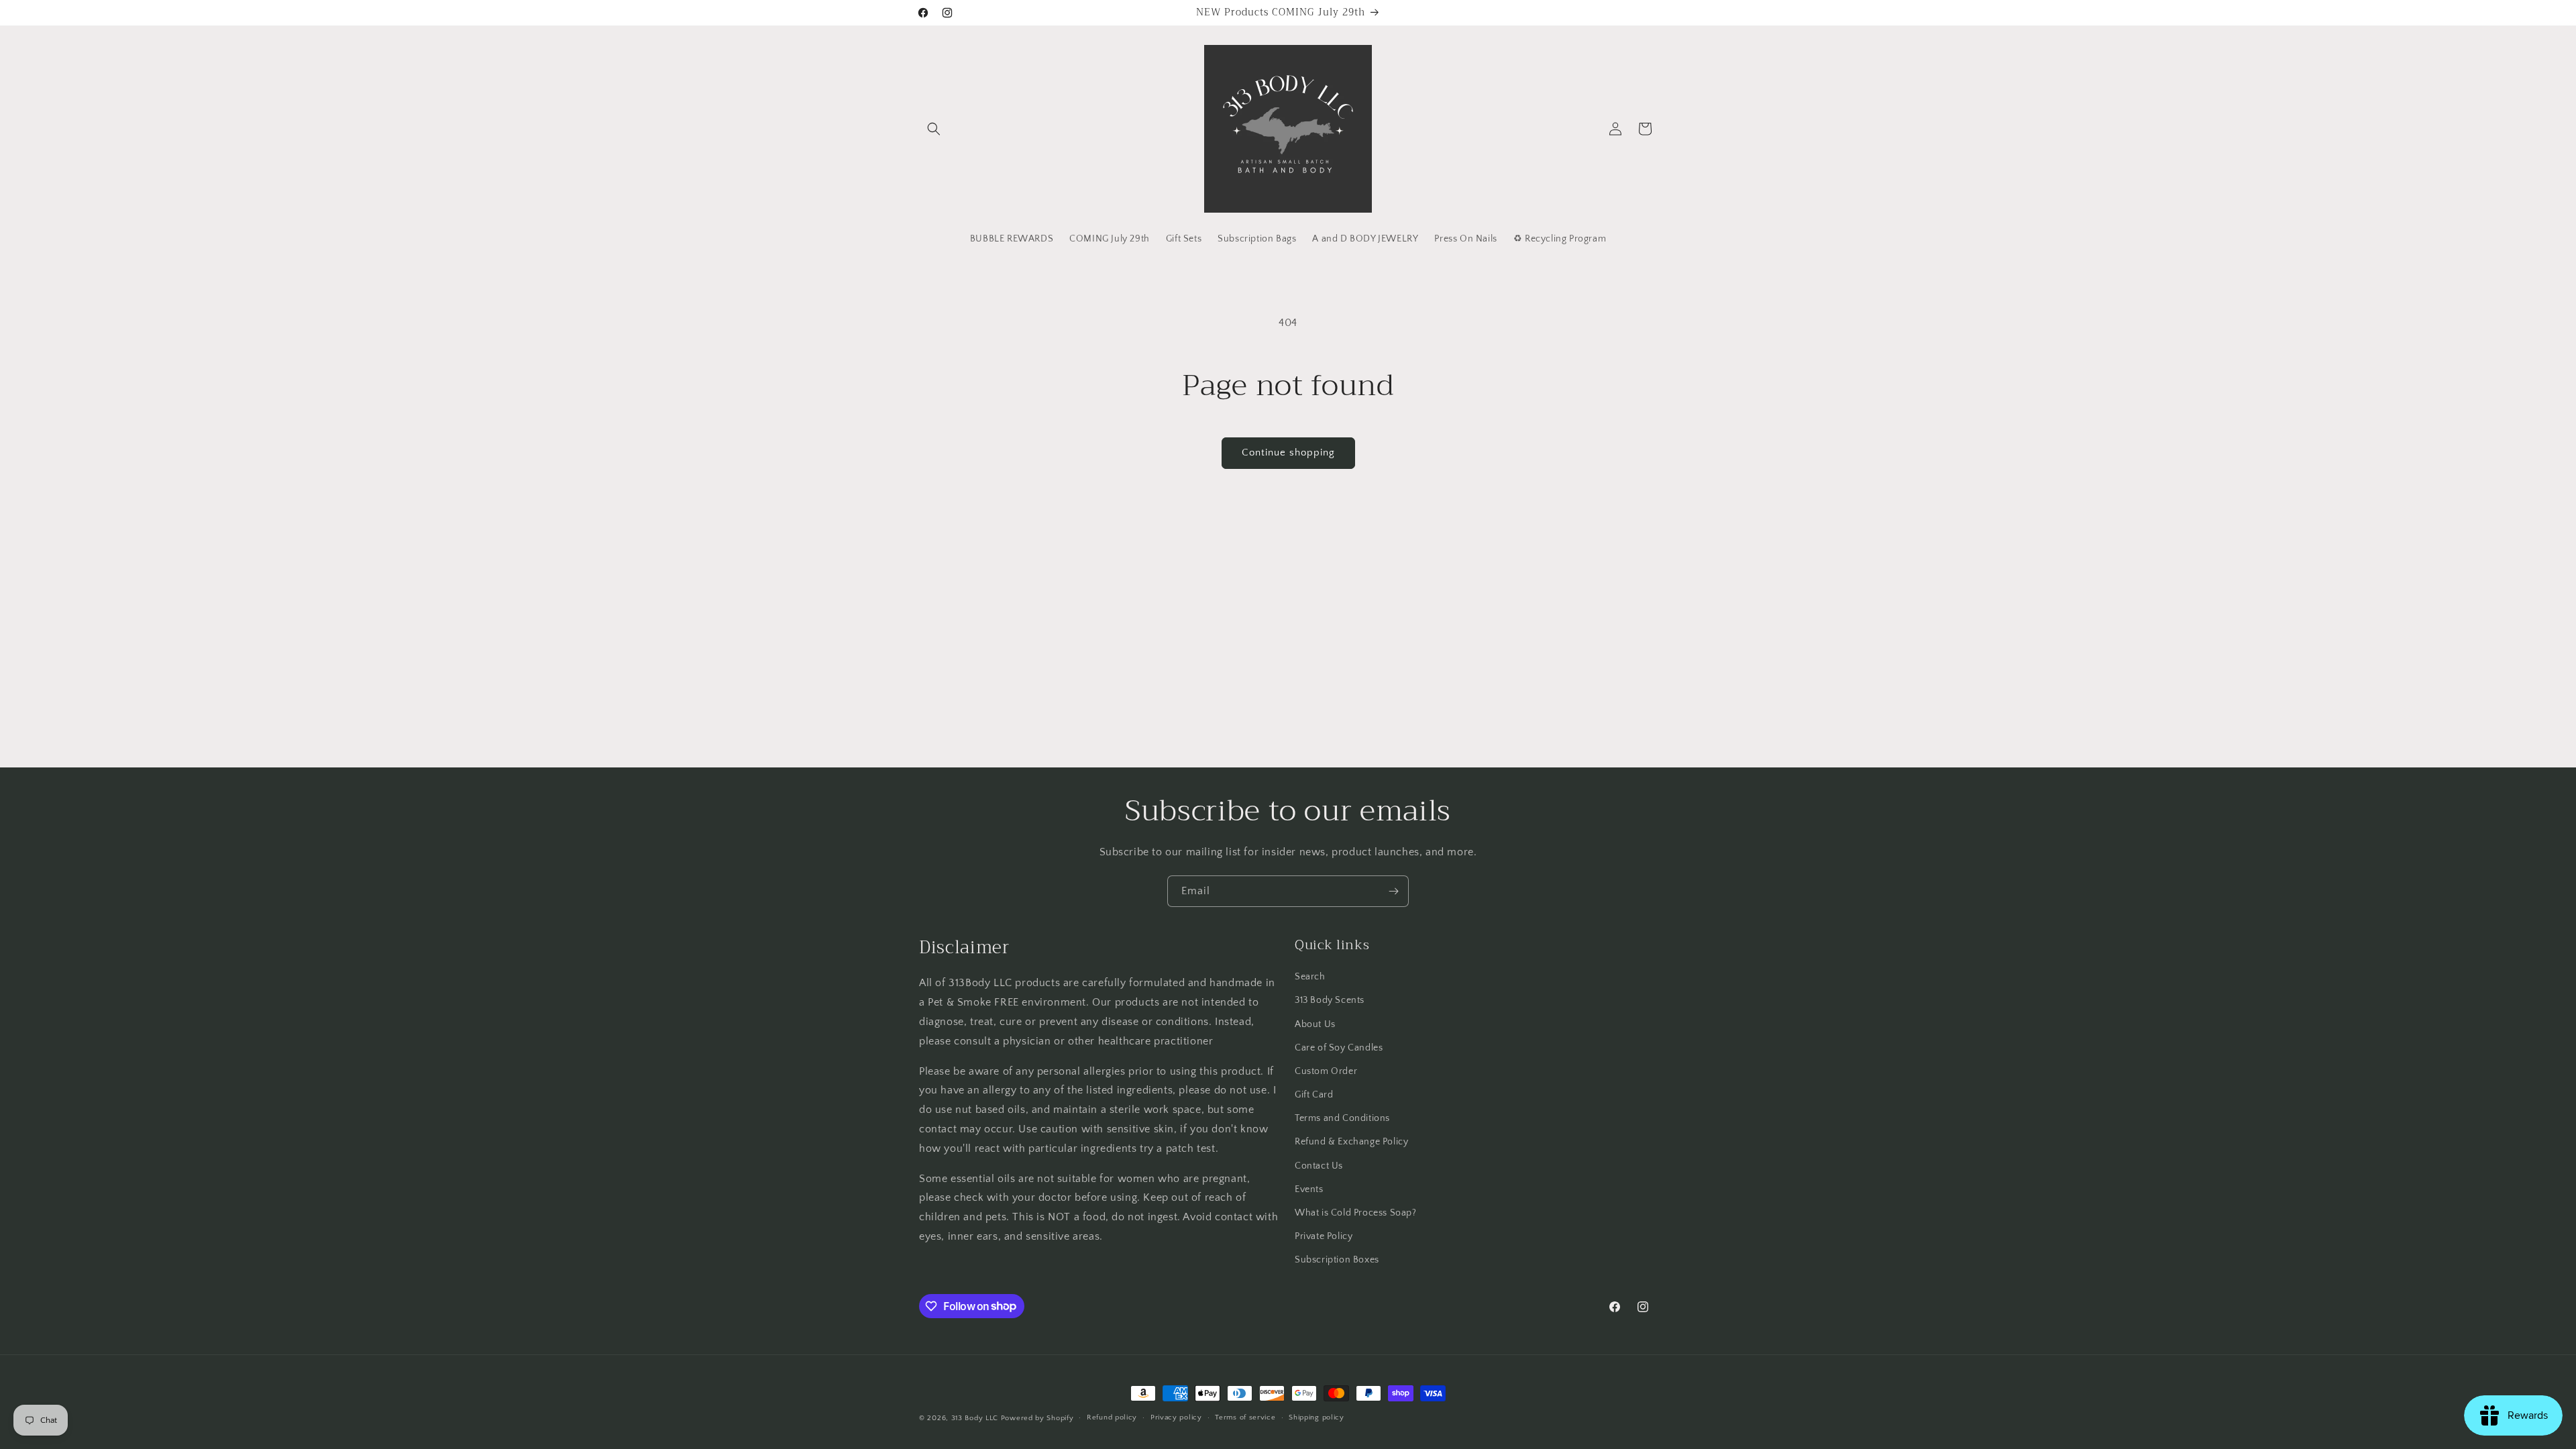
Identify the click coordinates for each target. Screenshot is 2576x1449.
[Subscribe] (1393, 891)
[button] (934, 129)
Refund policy (1112, 1417)
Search (1310, 977)
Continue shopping (1288, 452)
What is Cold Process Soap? (1356, 1213)
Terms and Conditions (1342, 1118)
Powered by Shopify (1037, 1418)
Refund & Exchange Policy (1351, 1142)
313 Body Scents (1330, 1000)
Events (1309, 1189)
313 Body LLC (975, 1418)
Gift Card (1314, 1095)
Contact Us (1319, 1166)
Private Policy (1324, 1236)
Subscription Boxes (1337, 1260)
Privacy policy (1176, 1417)
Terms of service (1245, 1417)
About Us (1315, 1024)
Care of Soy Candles (1339, 1048)
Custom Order (1326, 1071)
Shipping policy (1317, 1417)
